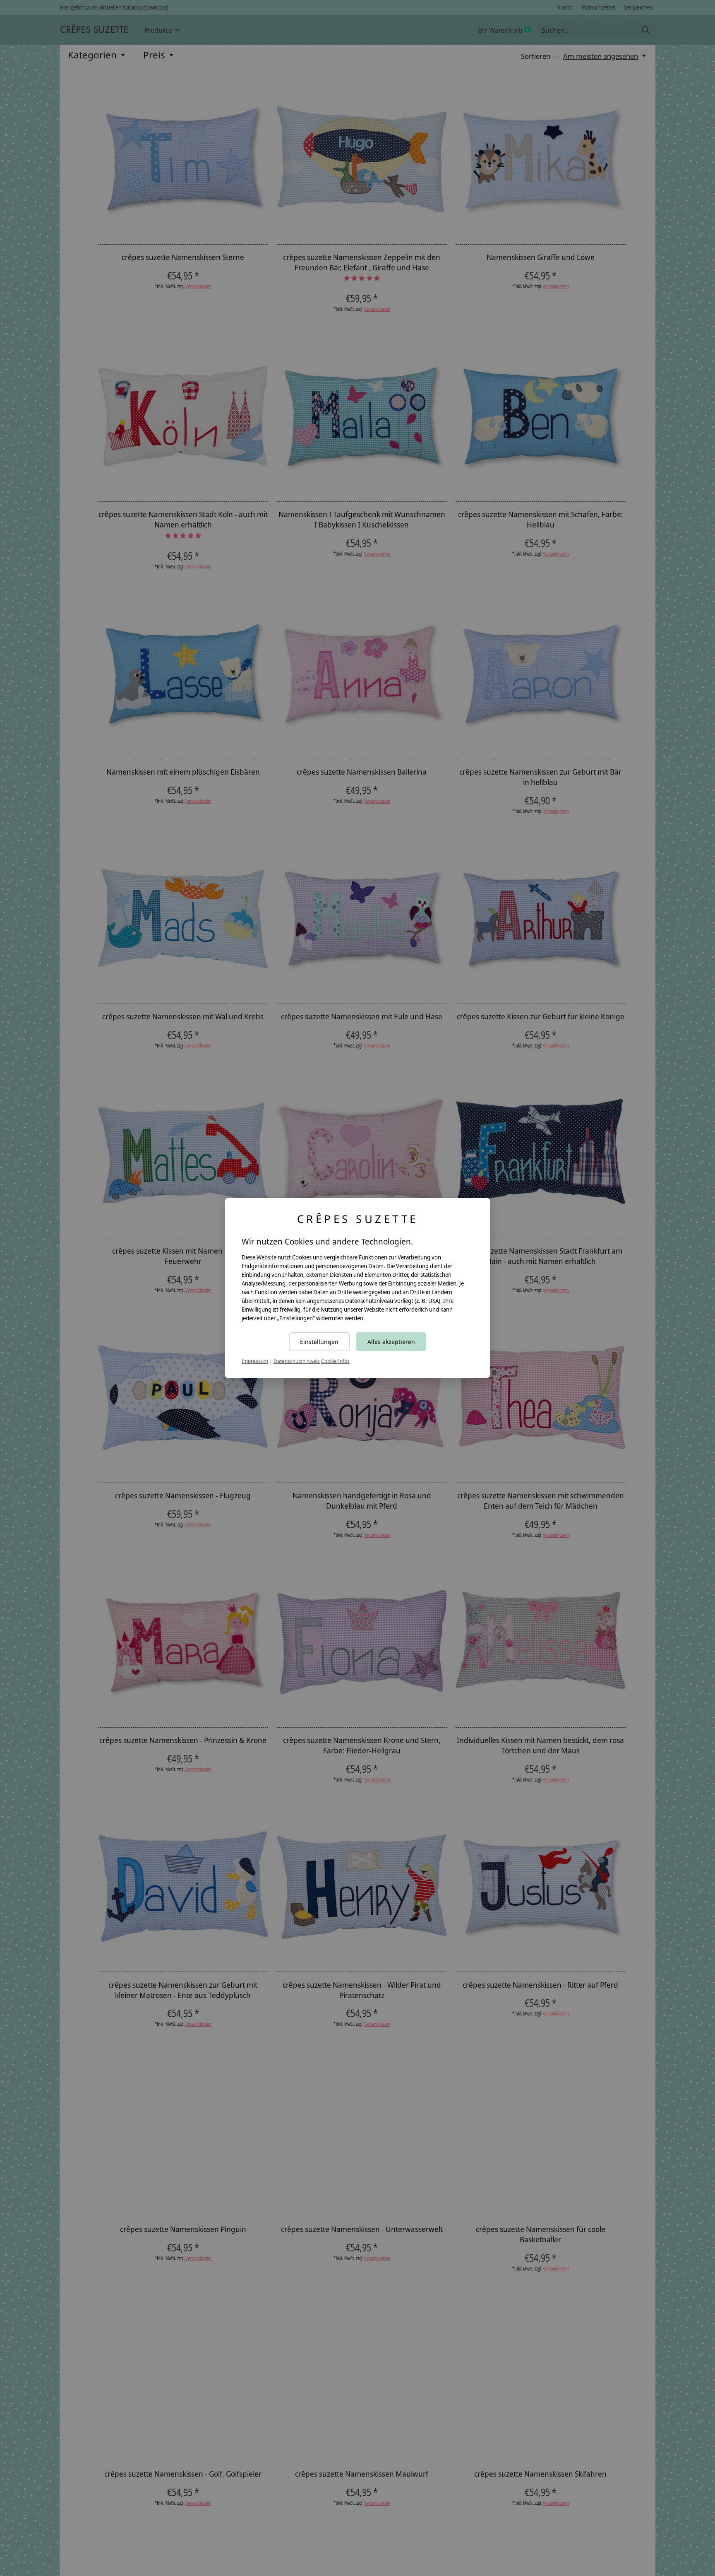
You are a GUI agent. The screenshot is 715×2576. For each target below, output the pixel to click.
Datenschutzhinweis (297, 1361)
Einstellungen (319, 1342)
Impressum (255, 1361)
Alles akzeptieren (391, 1342)
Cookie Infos (335, 1361)
